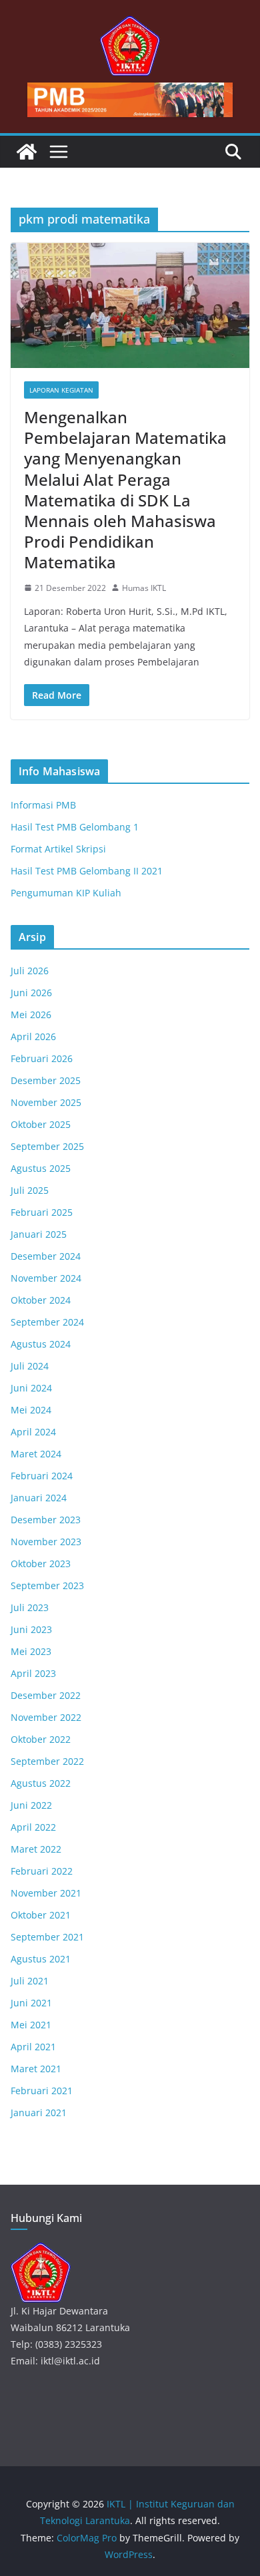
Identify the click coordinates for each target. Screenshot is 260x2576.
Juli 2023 (30, 1607)
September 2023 (47, 1585)
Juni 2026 (31, 993)
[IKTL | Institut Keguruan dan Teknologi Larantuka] (27, 152)
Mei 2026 (31, 1014)
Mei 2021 (31, 2025)
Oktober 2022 (41, 1739)
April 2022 (33, 1827)
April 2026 (33, 1036)
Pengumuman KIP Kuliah (66, 893)
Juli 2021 (30, 1981)
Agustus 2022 (41, 1783)
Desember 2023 (46, 1520)
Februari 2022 (42, 1871)
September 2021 (47, 1937)
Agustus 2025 (41, 1168)
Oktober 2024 (41, 1300)
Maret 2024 (36, 1454)
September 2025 (47, 1146)
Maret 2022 (36, 1849)
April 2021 (33, 2047)
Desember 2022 (46, 1695)
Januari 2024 (39, 1498)
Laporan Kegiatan (61, 390)
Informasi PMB (43, 805)
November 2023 (46, 1542)
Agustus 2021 (41, 1959)
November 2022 (46, 1717)
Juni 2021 (31, 2003)
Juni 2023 (31, 1629)
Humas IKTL (144, 588)
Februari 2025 (42, 1212)
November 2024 (46, 1278)
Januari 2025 (39, 1234)
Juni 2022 (31, 1805)
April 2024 (33, 1432)
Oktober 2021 (41, 1915)
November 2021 (46, 1893)
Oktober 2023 (41, 1564)
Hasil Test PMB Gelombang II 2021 (87, 871)
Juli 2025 (30, 1190)
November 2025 (46, 1102)
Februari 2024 (42, 1476)
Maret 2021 (36, 2069)
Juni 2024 (31, 1388)
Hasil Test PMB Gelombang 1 (75, 827)
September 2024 (47, 1322)
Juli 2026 (30, 971)
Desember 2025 (46, 1080)
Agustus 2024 (41, 1344)
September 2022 (47, 1761)
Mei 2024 (31, 1410)
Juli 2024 (30, 1366)
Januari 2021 (39, 2113)
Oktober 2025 (41, 1124)
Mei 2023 (31, 1651)
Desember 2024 (46, 1256)
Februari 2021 (42, 2091)
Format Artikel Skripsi (58, 849)
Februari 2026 (42, 1058)
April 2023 (33, 1673)
